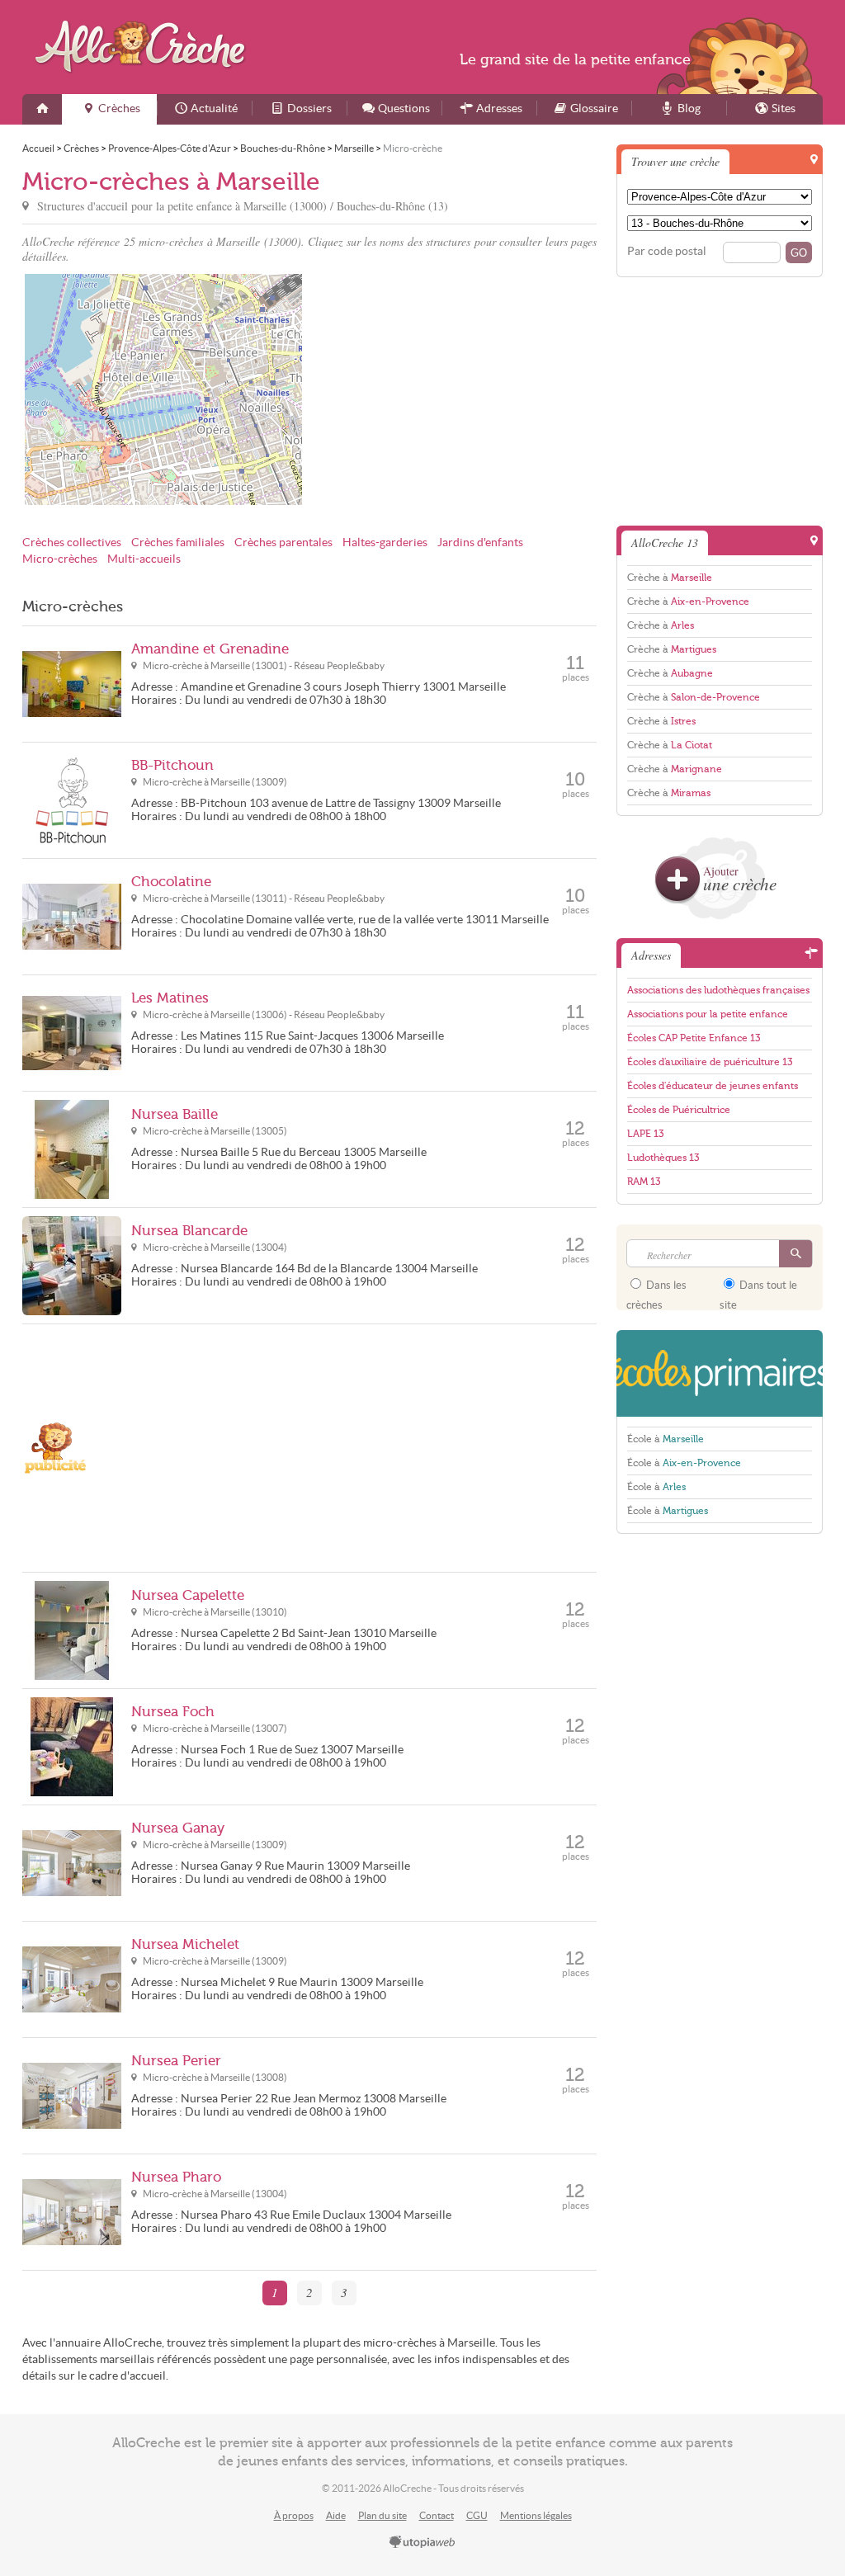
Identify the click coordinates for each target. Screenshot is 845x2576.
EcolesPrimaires (720, 1373)
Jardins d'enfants (480, 543)
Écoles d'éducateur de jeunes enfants (713, 1086)
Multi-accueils (144, 559)
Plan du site (382, 2515)
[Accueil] (42, 109)
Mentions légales (536, 2515)
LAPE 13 (645, 1134)
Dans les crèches (656, 1290)
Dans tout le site (758, 1290)
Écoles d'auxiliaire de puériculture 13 (710, 1062)
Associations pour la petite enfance (708, 1014)
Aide (336, 2515)
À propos (294, 2515)
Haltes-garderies (385, 543)
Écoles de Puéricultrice (679, 1110)
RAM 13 (644, 1182)
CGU (477, 2515)
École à (666, 1439)
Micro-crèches (60, 559)
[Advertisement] (456, 389)
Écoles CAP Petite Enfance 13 (694, 1038)
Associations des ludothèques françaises (718, 990)
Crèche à (670, 578)
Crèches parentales (283, 543)
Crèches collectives (72, 543)
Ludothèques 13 (663, 1158)
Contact (437, 2515)
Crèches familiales (178, 543)
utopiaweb (422, 2543)
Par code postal (667, 251)
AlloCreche (144, 47)
